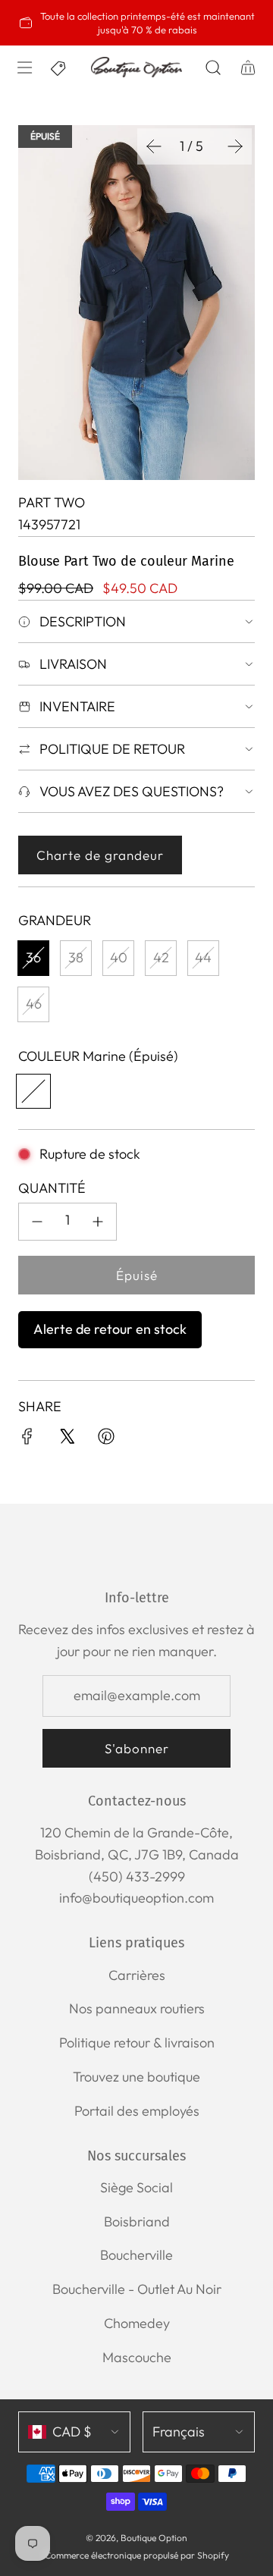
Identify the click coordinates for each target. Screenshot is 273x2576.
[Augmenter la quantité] (98, 1222)
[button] (154, 146)
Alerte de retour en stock (110, 1329)
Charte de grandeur (100, 855)
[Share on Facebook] (27, 1440)
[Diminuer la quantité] (37, 1222)
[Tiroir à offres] (59, 67)
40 (119, 957)
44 (203, 957)
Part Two (52, 502)
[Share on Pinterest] (106, 1440)
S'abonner (137, 1748)
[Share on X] (67, 1440)
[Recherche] (213, 67)
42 (161, 957)
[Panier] (247, 67)
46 (34, 1004)
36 (33, 957)
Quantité (52, 1188)
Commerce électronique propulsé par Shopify (137, 2555)
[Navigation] (24, 67)
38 (76, 957)
